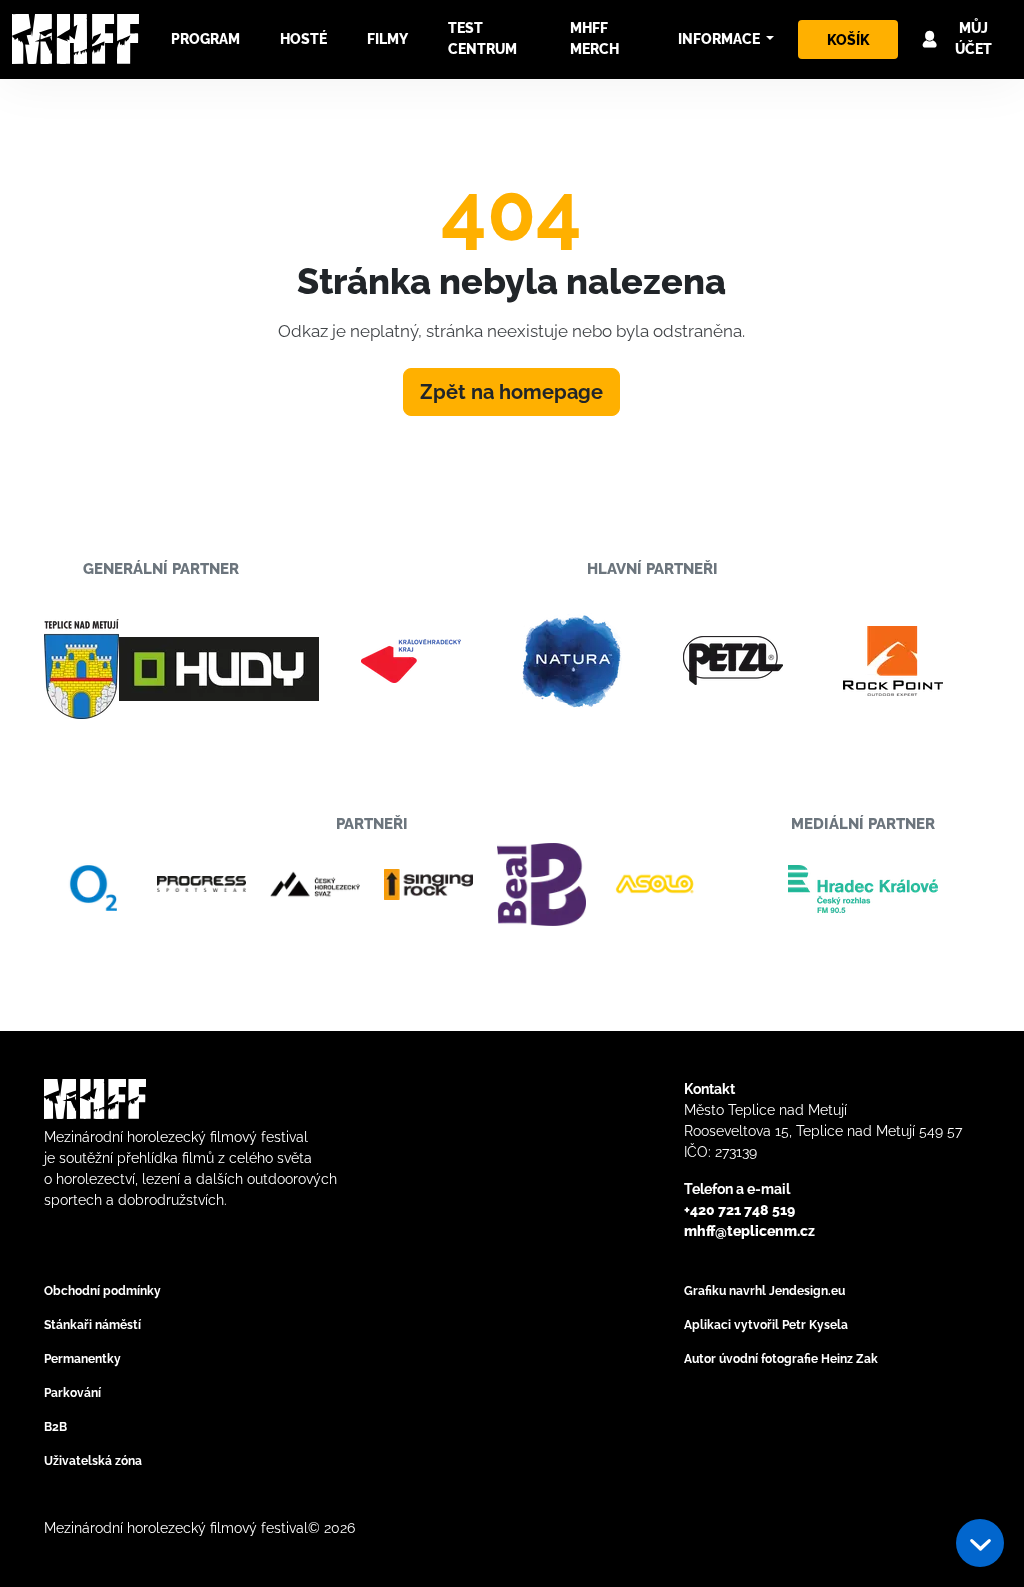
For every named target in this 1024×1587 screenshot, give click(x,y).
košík (848, 40)
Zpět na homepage (511, 392)
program (205, 39)
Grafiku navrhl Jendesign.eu (764, 1291)
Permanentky (82, 1359)
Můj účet (973, 38)
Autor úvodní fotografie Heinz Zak (781, 1359)
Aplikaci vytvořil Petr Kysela (766, 1325)
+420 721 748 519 (739, 1210)
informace (720, 39)
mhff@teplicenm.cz (749, 1231)
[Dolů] (980, 1543)
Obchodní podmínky (102, 1291)
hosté (303, 39)
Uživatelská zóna (93, 1461)
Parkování (72, 1393)
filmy (387, 39)
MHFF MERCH (594, 38)
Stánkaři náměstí (92, 1325)
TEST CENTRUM (482, 38)
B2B (55, 1427)
